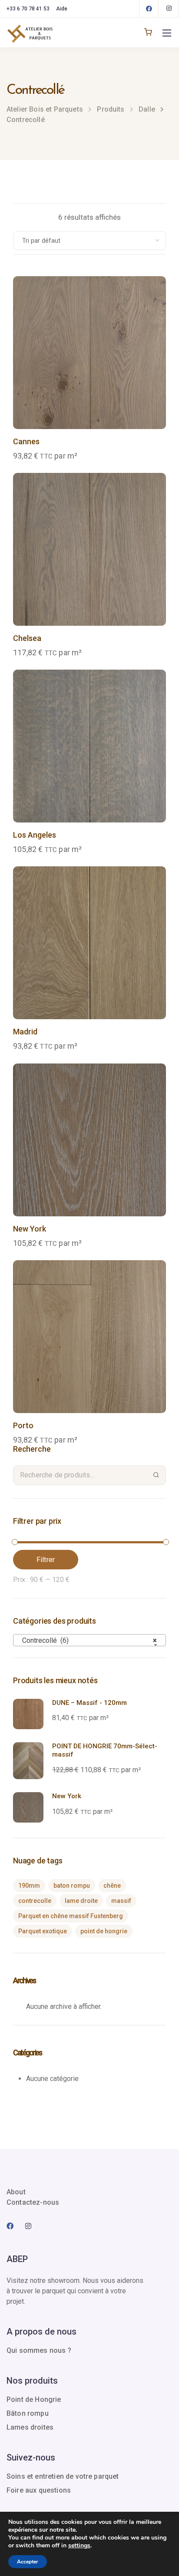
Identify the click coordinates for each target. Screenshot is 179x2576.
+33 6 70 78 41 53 (28, 9)
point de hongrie (104, 1931)
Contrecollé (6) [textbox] (87, 1640)
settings (79, 2546)
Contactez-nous (33, 2202)
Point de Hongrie (34, 2399)
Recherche (156, 1475)
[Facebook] (149, 9)
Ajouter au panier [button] (89, 393)
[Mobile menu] (167, 33)
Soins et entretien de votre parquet (63, 2476)
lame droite (81, 1901)
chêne (112, 1886)
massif (121, 1901)
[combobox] (89, 1640)
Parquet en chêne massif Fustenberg (71, 1916)
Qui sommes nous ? (39, 2350)
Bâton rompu (28, 2413)
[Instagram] (169, 9)
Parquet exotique (43, 1931)
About (16, 2192)
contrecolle (35, 1901)
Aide (62, 9)
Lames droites (30, 2427)
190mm (29, 1886)
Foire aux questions (39, 2490)
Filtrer (46, 1560)
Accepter (28, 2562)
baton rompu (72, 1886)
